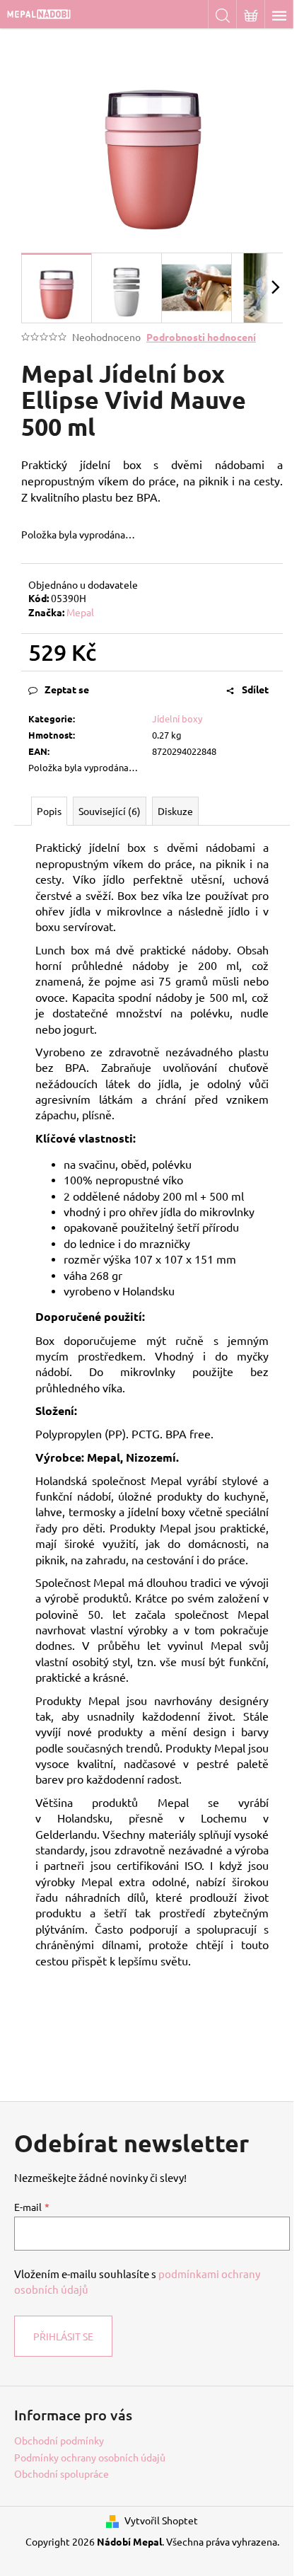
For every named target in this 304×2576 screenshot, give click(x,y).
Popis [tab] (49, 811)
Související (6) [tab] (110, 811)
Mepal (80, 612)
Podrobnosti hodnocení (201, 337)
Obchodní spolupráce (62, 2473)
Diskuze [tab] (175, 811)
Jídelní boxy (177, 718)
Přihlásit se (63, 2336)
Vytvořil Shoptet (161, 2520)
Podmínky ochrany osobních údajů (90, 2457)
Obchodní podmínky (59, 2440)
